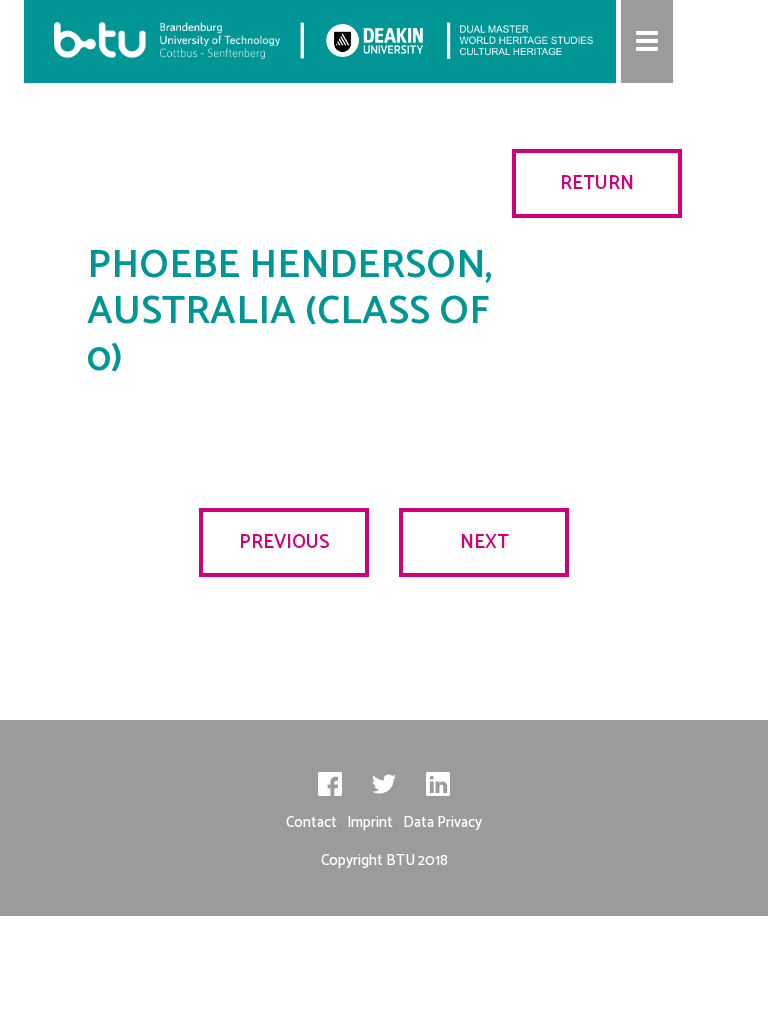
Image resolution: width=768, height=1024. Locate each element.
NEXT (484, 542)
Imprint (370, 822)
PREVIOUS (284, 542)
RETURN (597, 183)
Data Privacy (442, 822)
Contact (311, 822)
